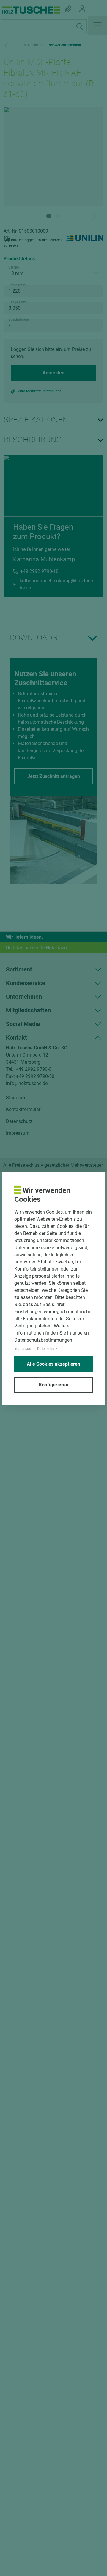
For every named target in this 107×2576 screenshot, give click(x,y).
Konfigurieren (54, 1385)
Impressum (23, 1349)
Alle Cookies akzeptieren (53, 1364)
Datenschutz (47, 1349)
